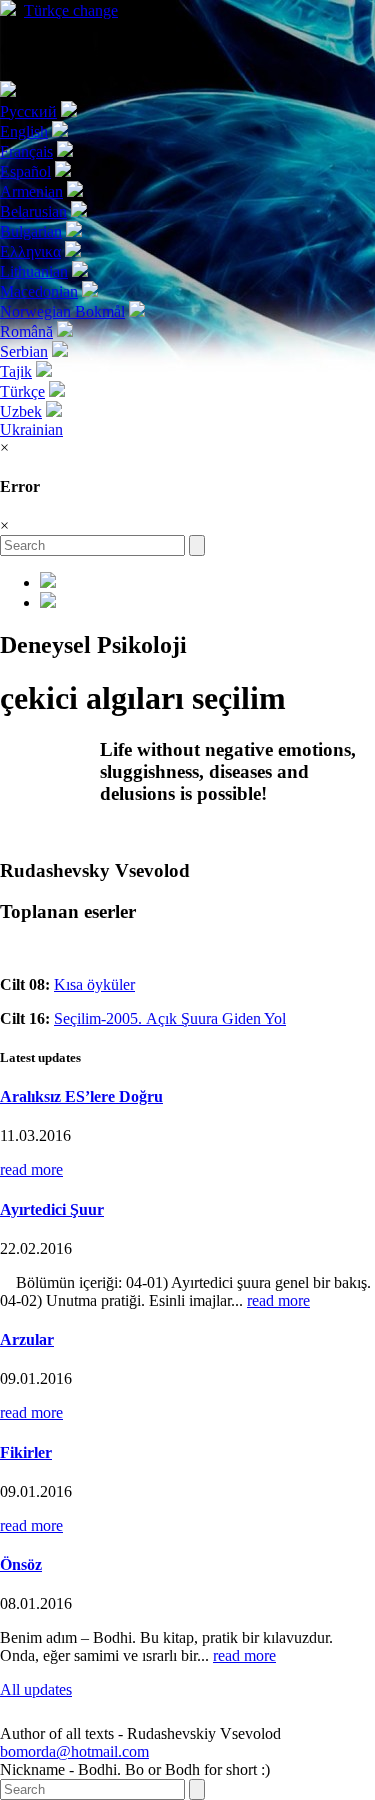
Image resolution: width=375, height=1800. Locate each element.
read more (31, 1169)
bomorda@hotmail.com (74, 1751)
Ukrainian (31, 429)
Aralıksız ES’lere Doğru (81, 1096)
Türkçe (71, 10)
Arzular (27, 1339)
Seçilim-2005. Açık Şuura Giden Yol (170, 1018)
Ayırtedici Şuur (52, 1209)
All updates (36, 1689)
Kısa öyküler (94, 984)
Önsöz (21, 1564)
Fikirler (26, 1452)
